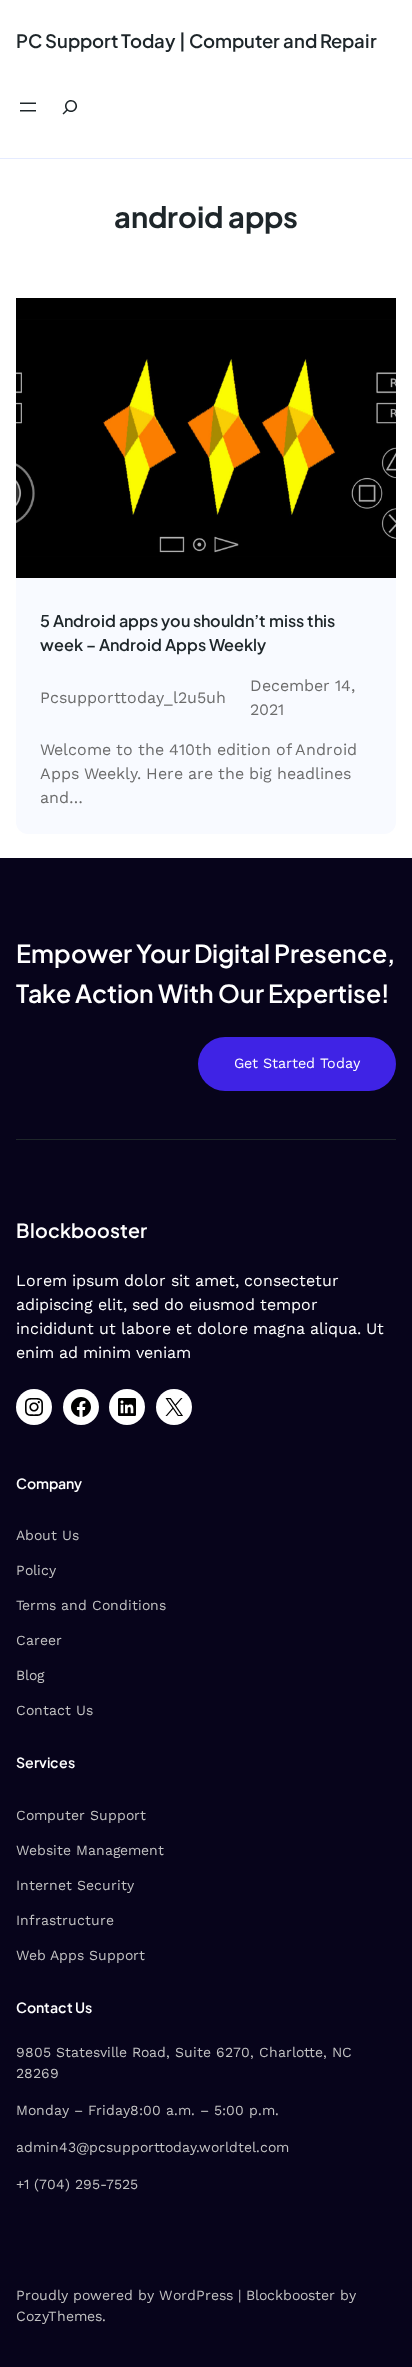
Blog (30, 1675)
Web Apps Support (80, 1955)
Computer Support (81, 1815)
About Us (47, 1535)
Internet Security (75, 1885)
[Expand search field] (70, 107)
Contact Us (54, 1710)
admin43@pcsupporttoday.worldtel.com (152, 2147)
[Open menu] (28, 107)
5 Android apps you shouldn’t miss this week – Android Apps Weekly (187, 632)
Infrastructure (65, 1920)
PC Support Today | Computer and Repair (196, 40)
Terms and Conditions (91, 1605)
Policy (36, 1570)
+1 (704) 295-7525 (77, 2184)
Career (39, 1640)
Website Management (90, 1850)
